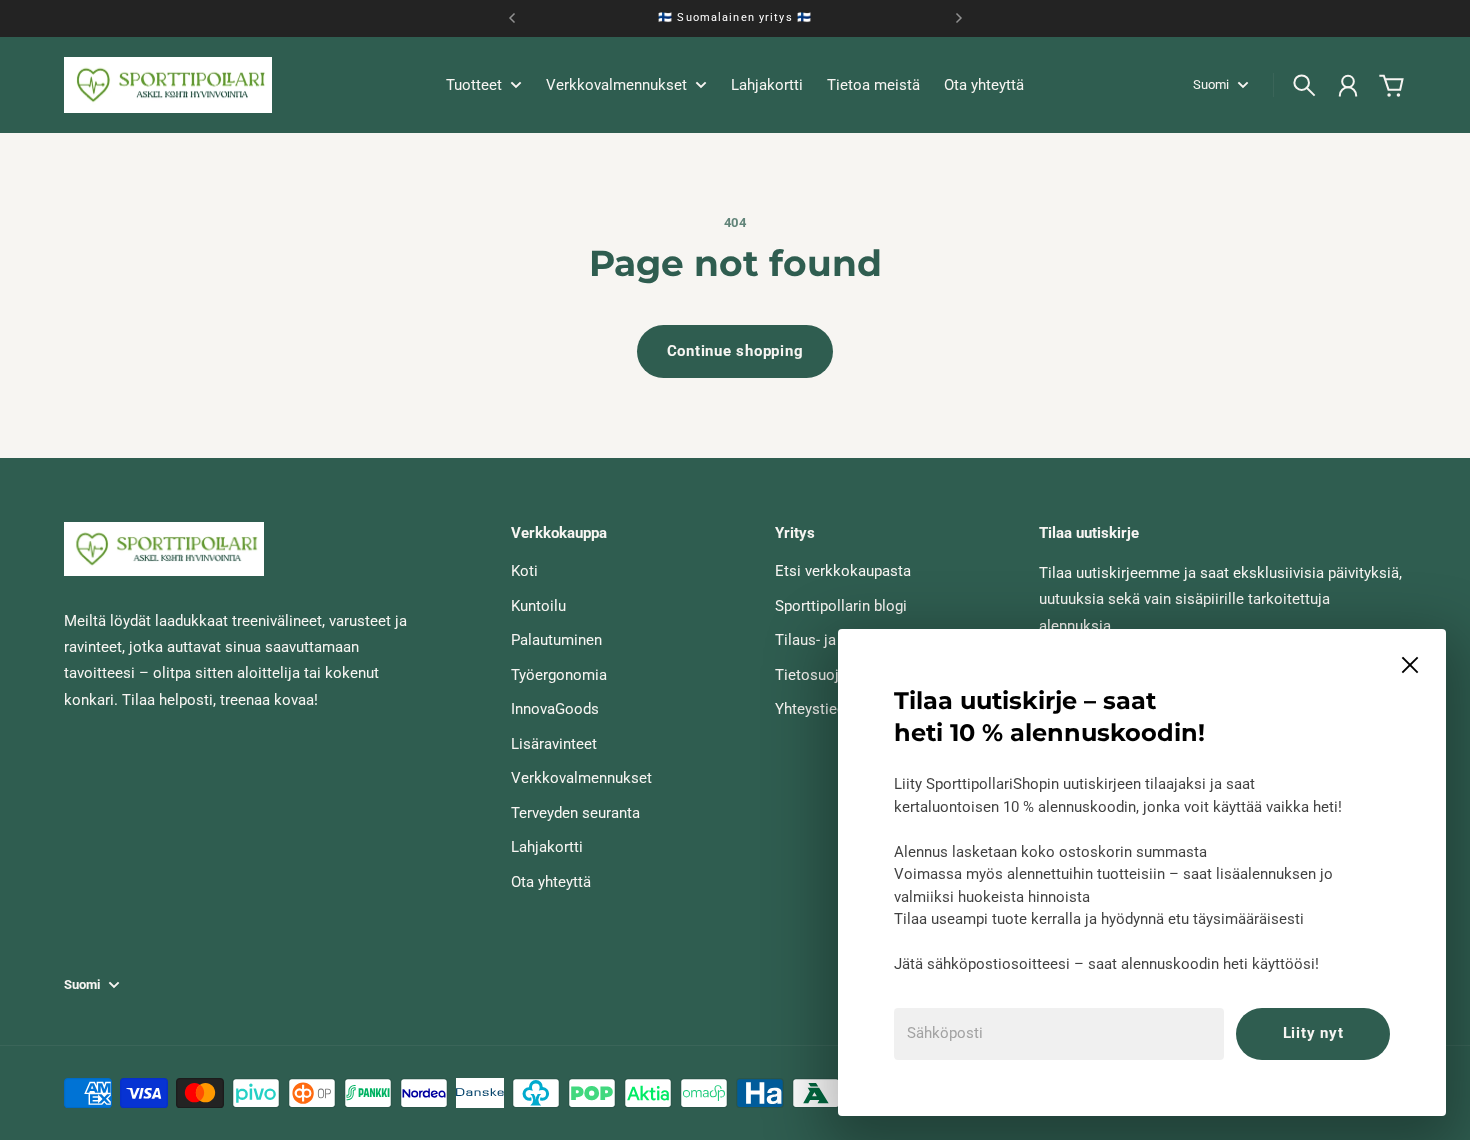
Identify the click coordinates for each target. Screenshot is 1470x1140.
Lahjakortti (547, 847)
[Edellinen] (512, 18)
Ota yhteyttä (551, 882)
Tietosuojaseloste (836, 675)
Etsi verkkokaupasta (843, 571)
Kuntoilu (538, 606)
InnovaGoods (555, 709)
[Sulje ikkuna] (1410, 665)
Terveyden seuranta (575, 813)
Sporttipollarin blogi (841, 606)
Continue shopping (735, 351)
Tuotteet (474, 86)
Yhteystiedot (817, 709)
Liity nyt (1313, 1033)
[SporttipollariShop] (168, 85)
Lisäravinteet (554, 744)
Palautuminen (556, 640)
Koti (524, 571)
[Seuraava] (959, 18)
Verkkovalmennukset (581, 778)
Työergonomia (559, 675)
